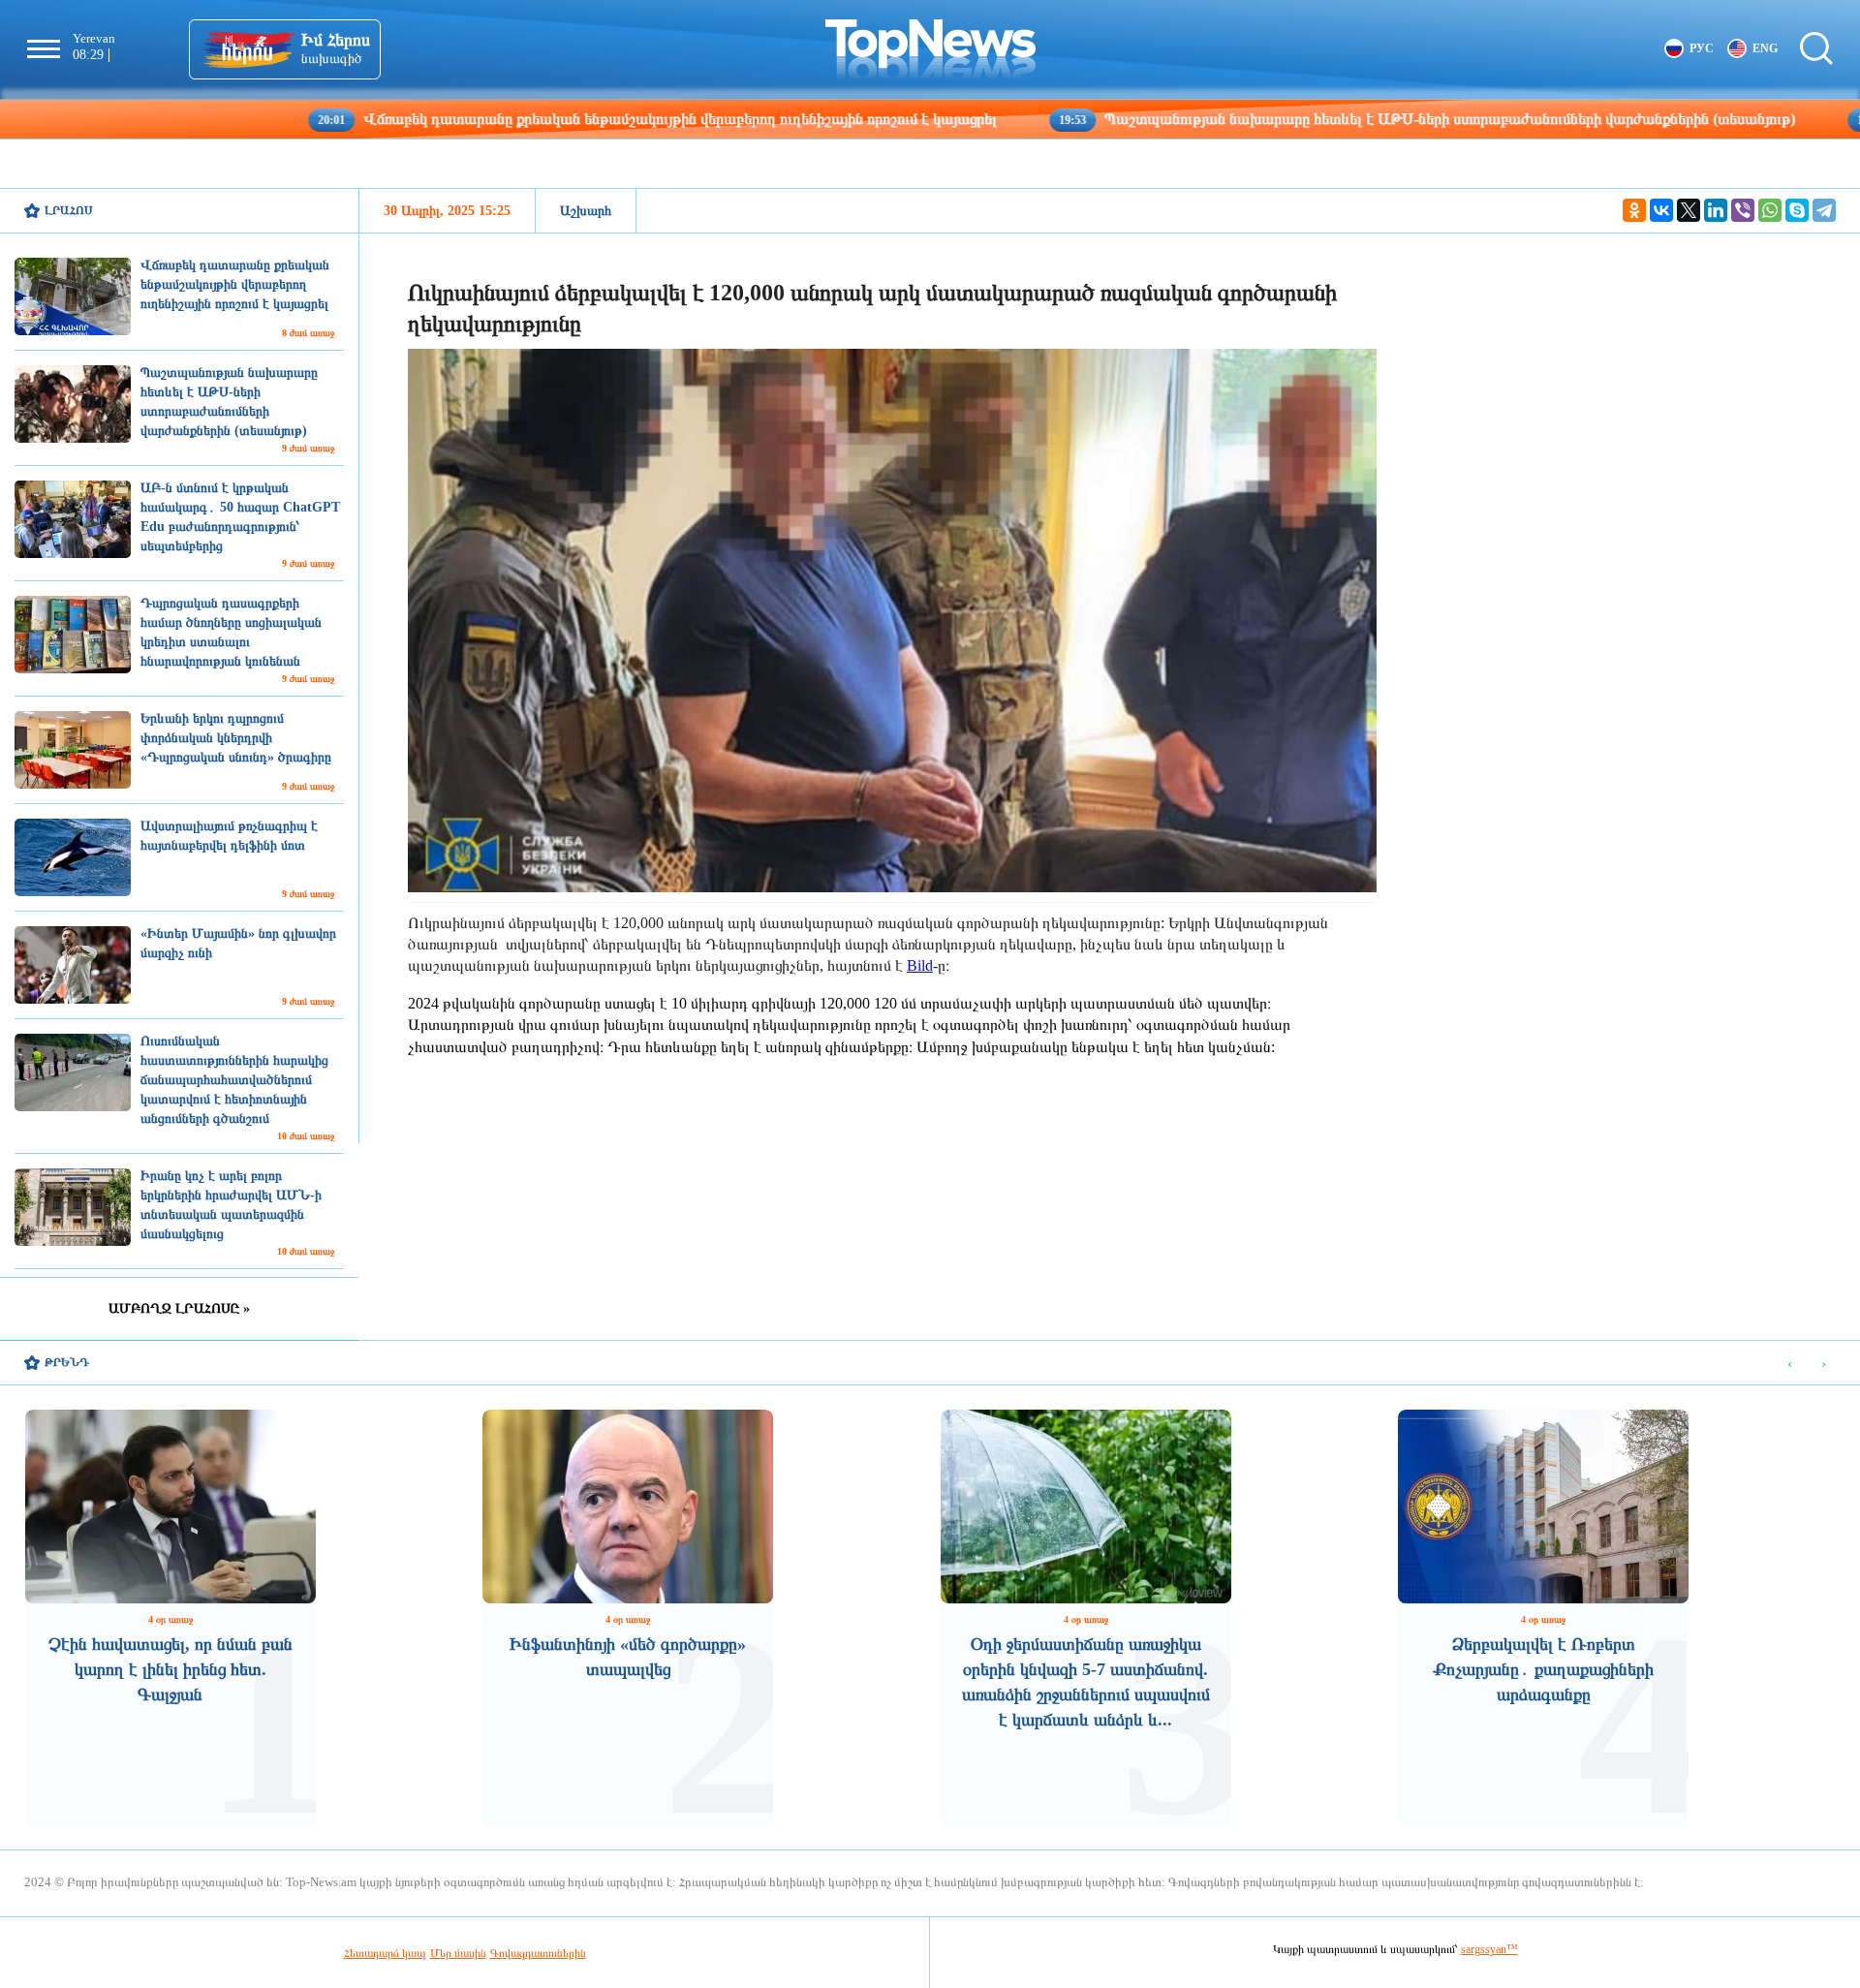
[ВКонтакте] (1661, 210)
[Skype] (1797, 210)
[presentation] (1790, 1364)
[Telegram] (1824, 210)
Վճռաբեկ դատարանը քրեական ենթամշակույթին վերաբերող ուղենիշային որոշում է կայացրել (544, 119)
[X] (1689, 210)
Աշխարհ (586, 211)
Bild (920, 965)
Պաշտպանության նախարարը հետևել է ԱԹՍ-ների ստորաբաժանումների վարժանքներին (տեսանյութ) (1314, 119)
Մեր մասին (458, 1953)
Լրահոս (69, 210)
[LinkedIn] (1716, 210)
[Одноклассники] (1634, 210)
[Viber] (1743, 210)
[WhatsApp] (1770, 210)
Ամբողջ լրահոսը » (179, 1308)
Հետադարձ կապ (385, 1953)
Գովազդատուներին (538, 1953)
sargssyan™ (1489, 1949)
